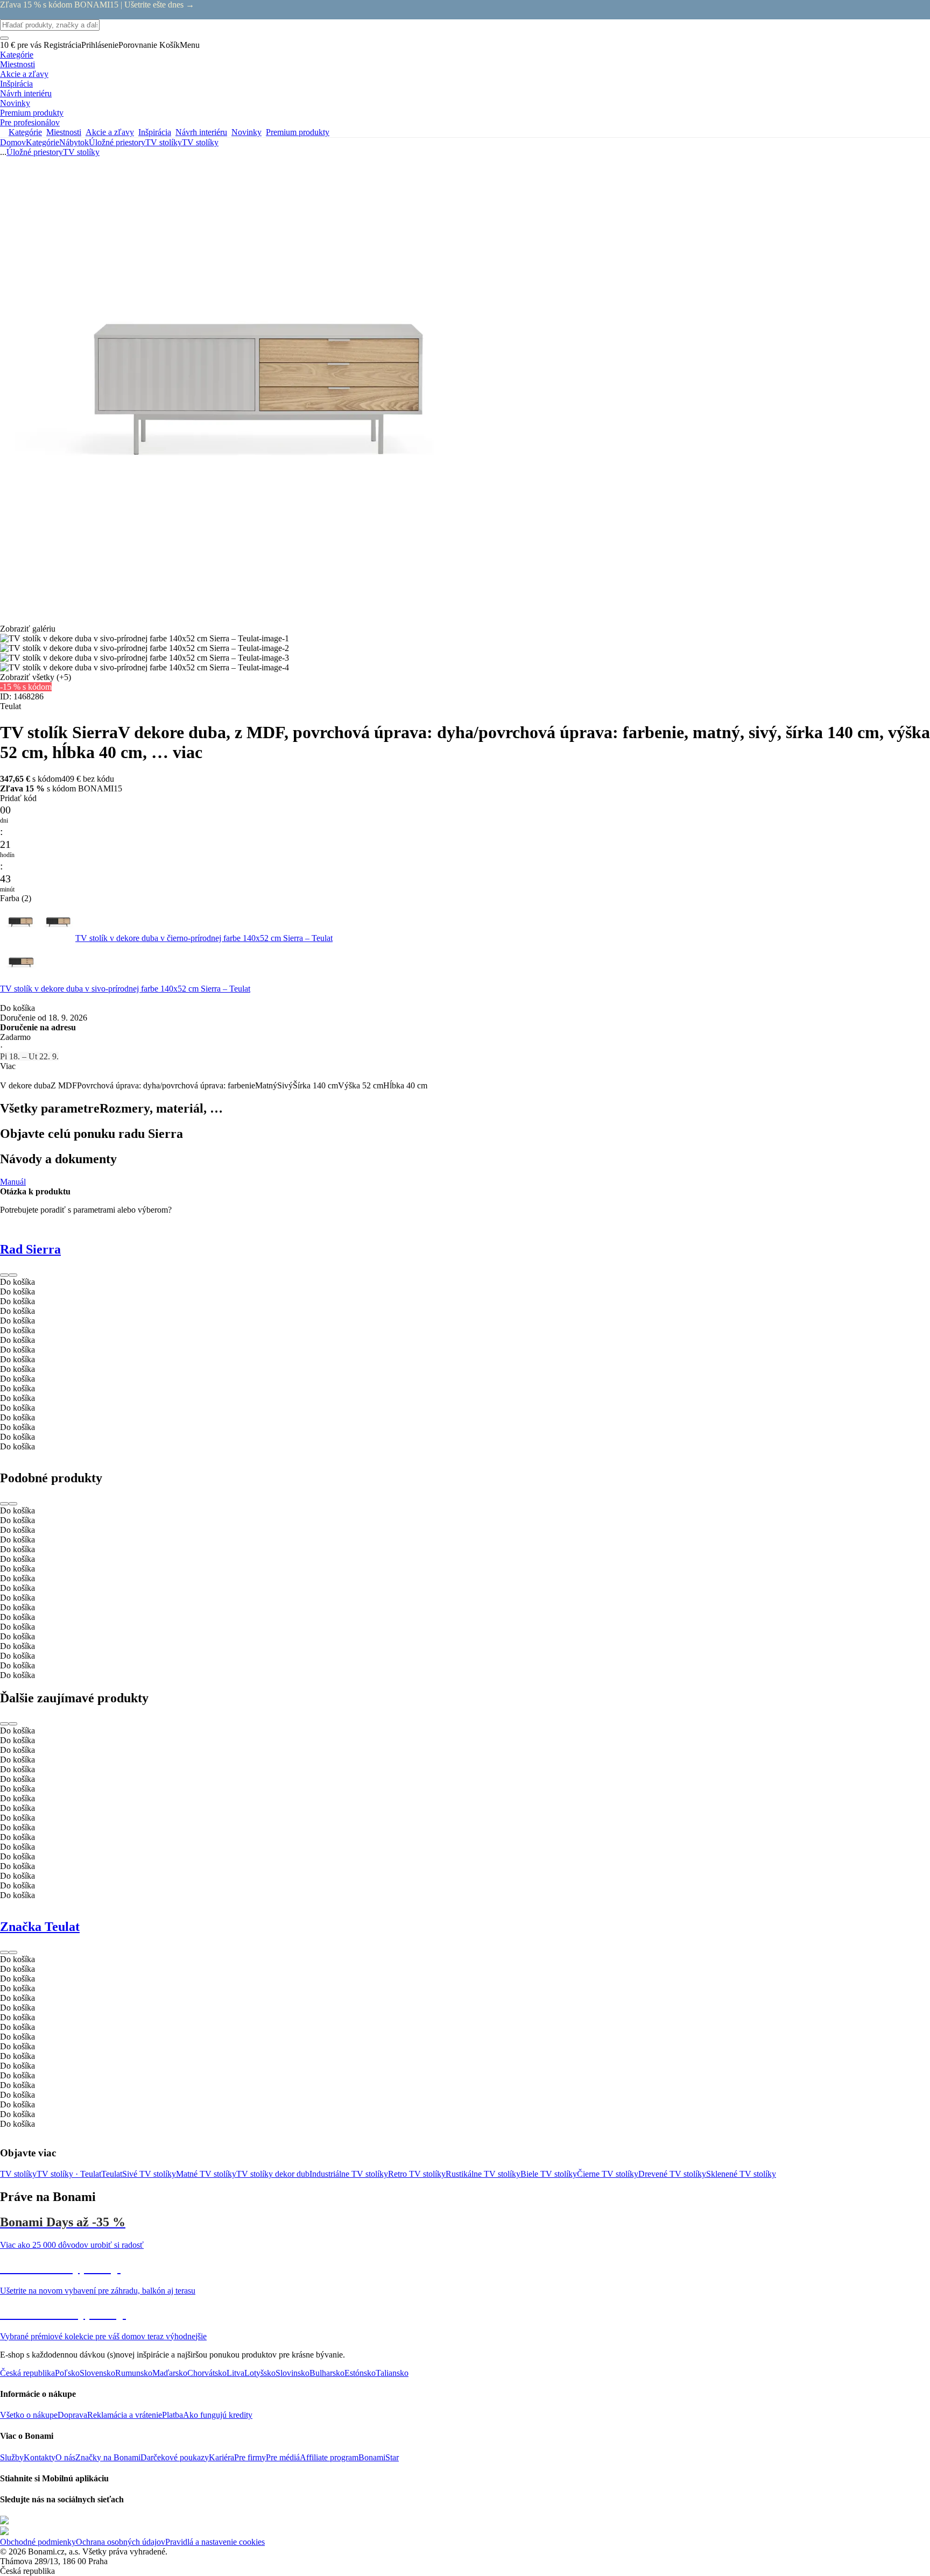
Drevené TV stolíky (672, 2174)
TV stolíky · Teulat (69, 2174)
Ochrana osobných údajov (121, 2542)
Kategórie (43, 142)
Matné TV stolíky (206, 2174)
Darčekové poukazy (175, 2457)
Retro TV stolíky (417, 2174)
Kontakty (40, 2457)
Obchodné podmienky (38, 2542)
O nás (65, 2457)
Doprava (72, 2415)
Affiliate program (329, 2457)
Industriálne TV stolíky (349, 2174)
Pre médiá (283, 2457)
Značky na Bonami (108, 2457)
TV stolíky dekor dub (273, 2174)
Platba (172, 2415)
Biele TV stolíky (549, 2174)
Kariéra (221, 2457)
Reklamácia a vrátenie (125, 2415)
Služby (12, 2457)
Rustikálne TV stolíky (483, 2174)
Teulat (112, 2174)
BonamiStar (379, 2457)
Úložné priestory (117, 142)
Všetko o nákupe (29, 2415)
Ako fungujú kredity (218, 2415)
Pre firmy (250, 2457)
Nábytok (74, 142)
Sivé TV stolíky (149, 2174)
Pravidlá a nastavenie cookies (215, 2542)
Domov (13, 142)
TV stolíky (200, 142)
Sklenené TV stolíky (741, 2174)
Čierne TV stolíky (608, 2174)
